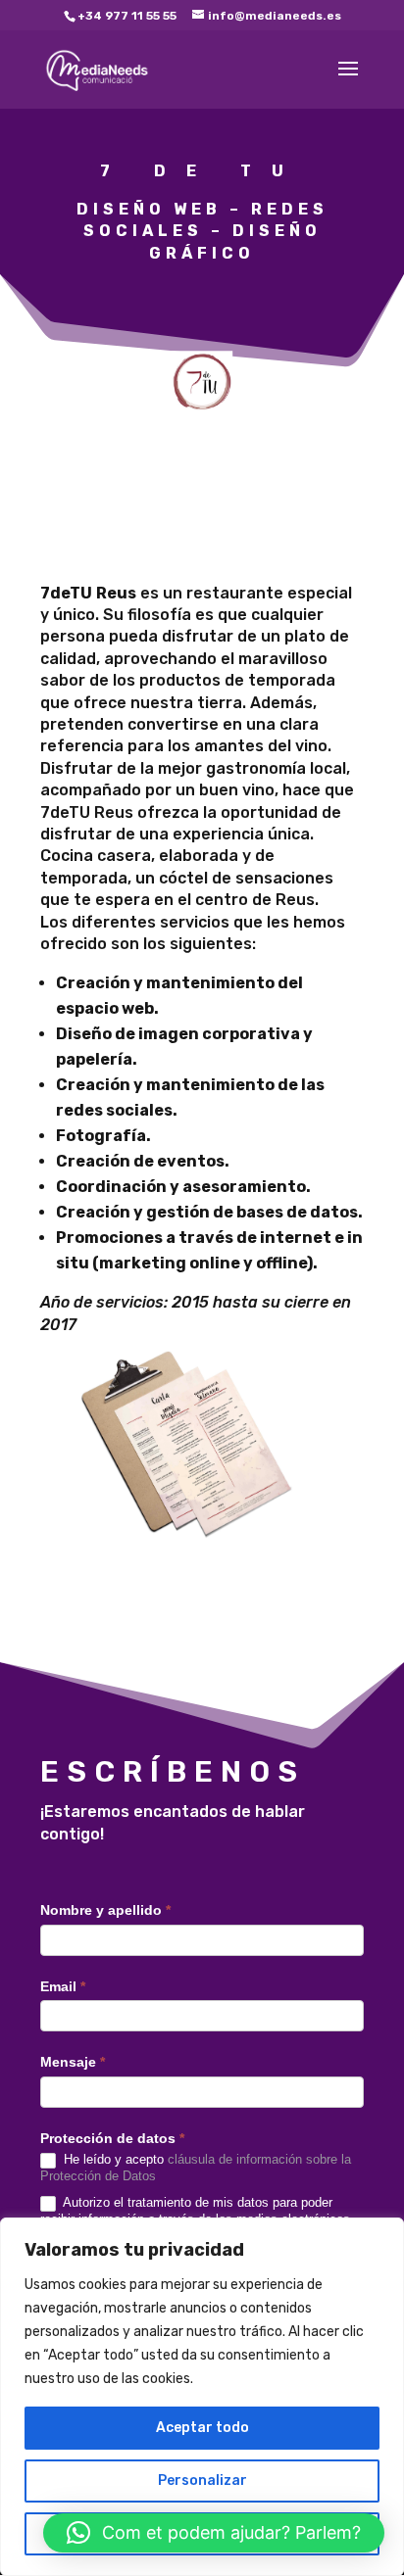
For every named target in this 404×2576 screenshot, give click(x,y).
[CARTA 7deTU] (179, 1549)
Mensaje (73, 2062)
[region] (202, 2397)
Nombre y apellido (105, 1910)
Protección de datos (112, 2138)
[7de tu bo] (202, 427)
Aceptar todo (202, 2428)
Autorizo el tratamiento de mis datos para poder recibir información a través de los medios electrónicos (195, 2211)
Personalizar (202, 2481)
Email (63, 1986)
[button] (214, 2533)
